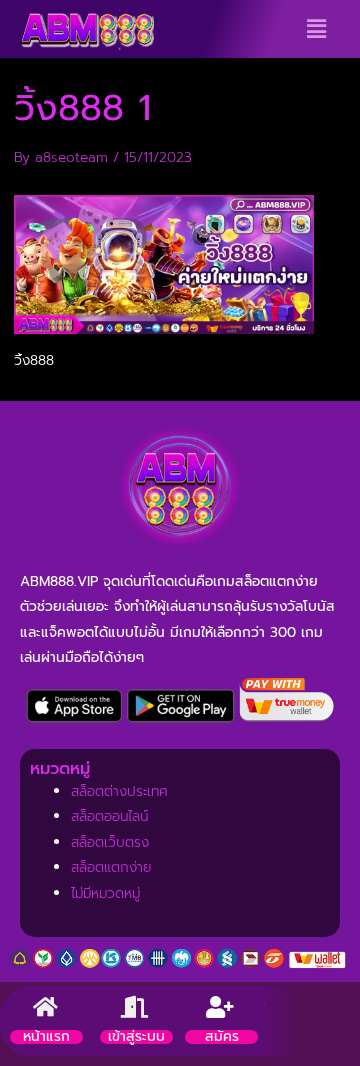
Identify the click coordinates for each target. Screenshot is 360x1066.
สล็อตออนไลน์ (109, 816)
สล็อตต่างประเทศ (119, 791)
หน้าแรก (46, 1036)
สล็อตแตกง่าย (111, 867)
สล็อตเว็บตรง (110, 842)
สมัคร (222, 1036)
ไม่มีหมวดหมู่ (105, 893)
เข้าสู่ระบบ (136, 1036)
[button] (316, 29)
